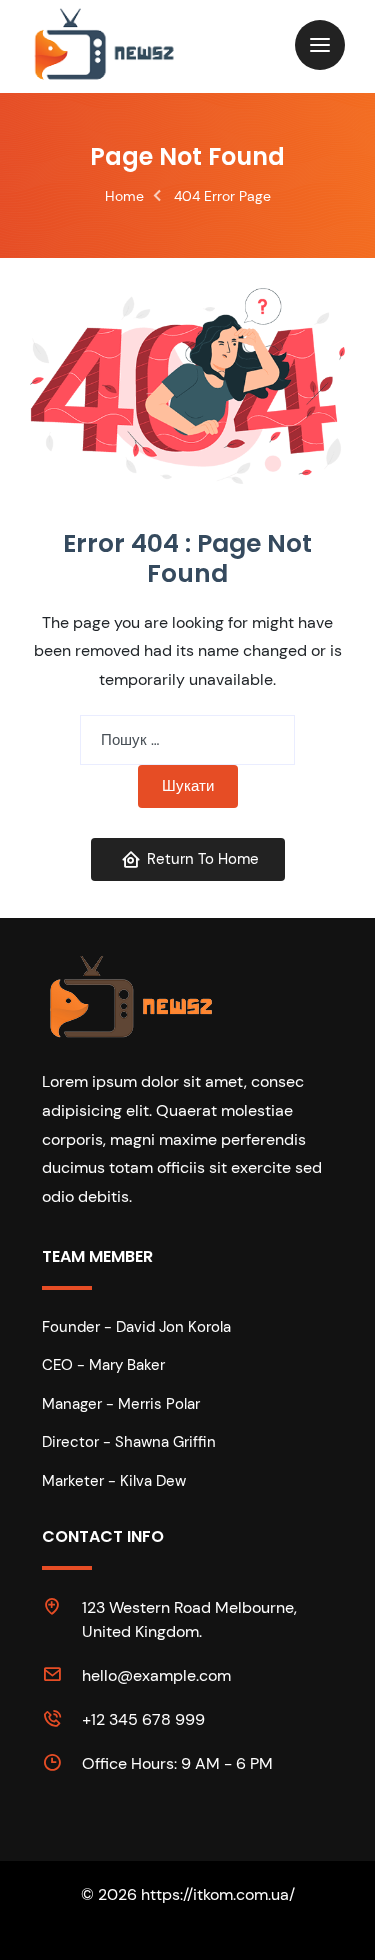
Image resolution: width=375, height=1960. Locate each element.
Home (124, 196)
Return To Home (203, 859)
